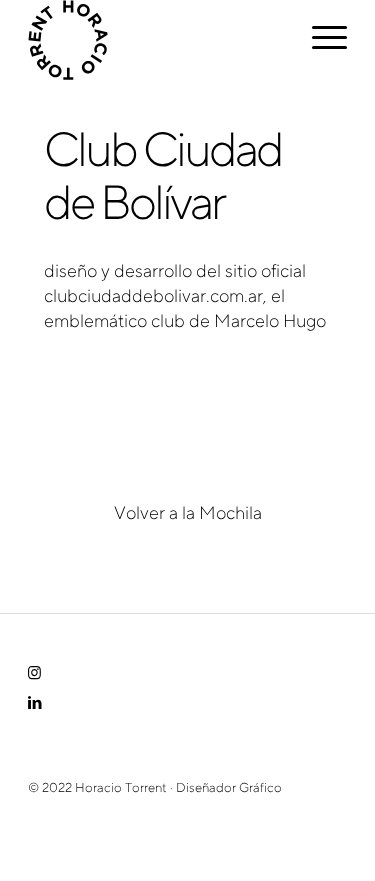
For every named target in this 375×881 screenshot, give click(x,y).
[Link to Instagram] (34, 675)
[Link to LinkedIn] (35, 705)
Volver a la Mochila (188, 515)
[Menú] (319, 40)
